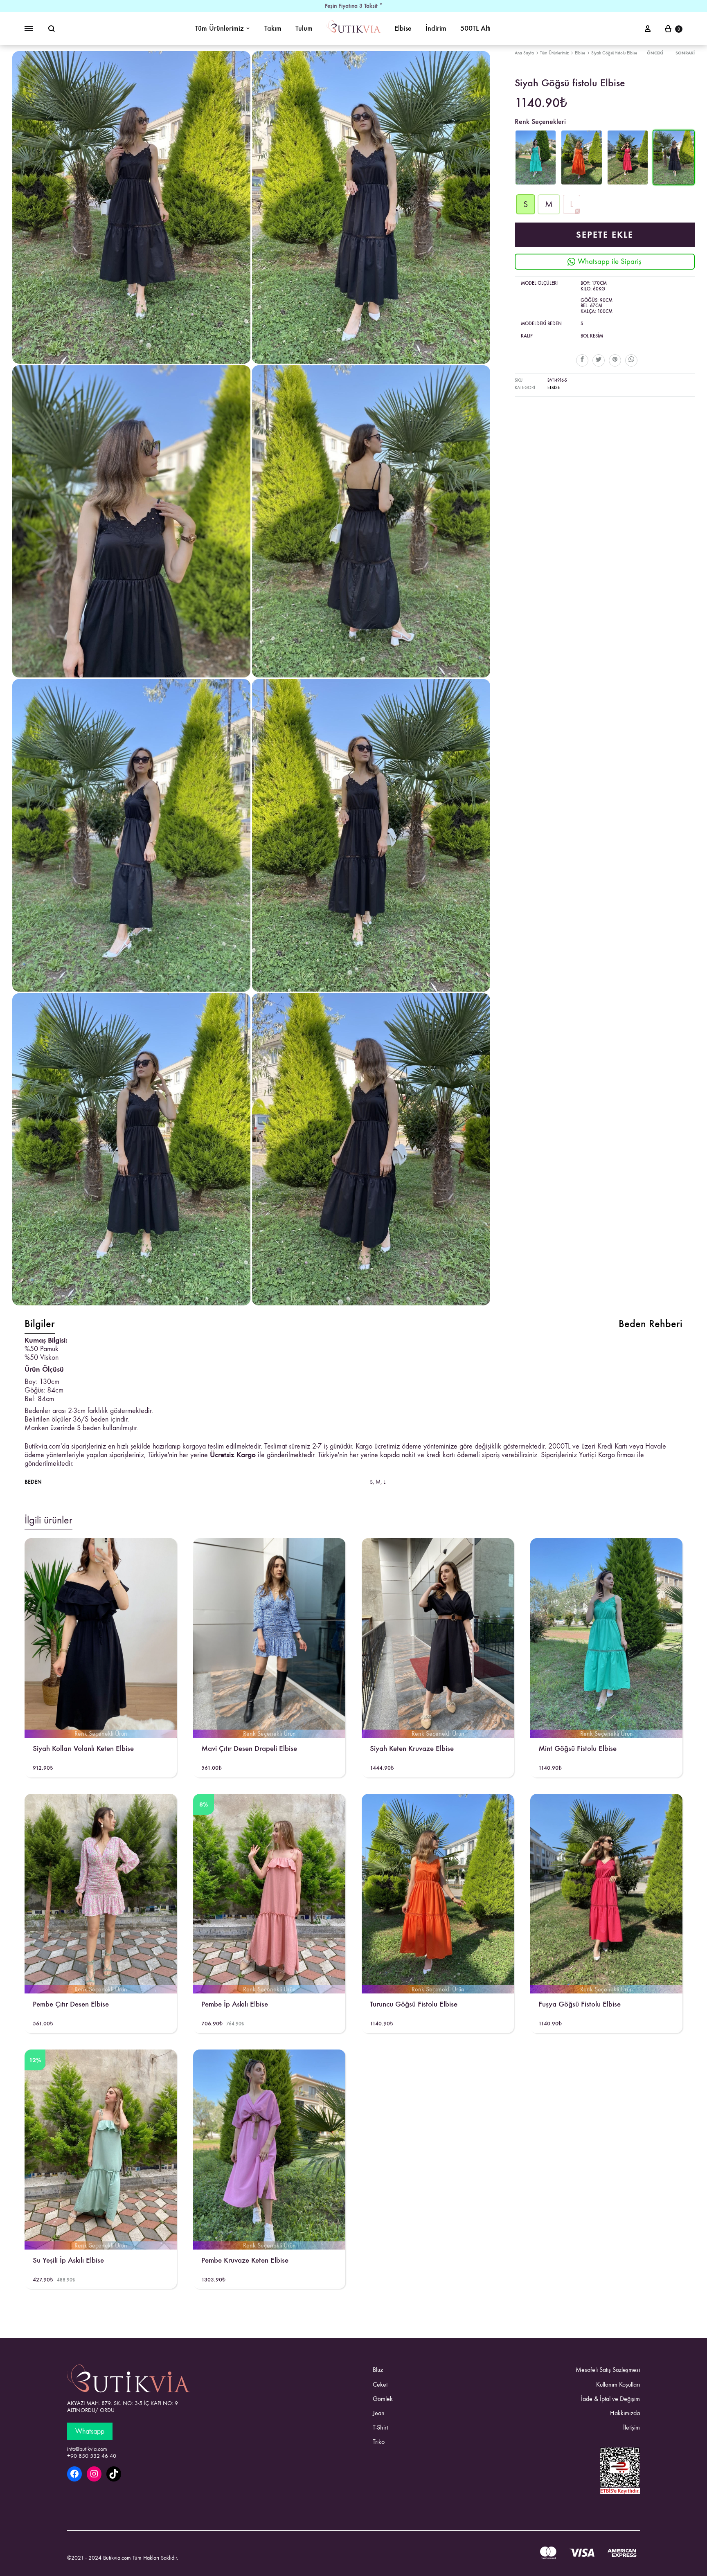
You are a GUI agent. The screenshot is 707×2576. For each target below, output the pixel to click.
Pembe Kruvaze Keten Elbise (245, 2260)
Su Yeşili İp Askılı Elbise (68, 2260)
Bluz (378, 2370)
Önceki (655, 53)
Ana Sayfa (524, 53)
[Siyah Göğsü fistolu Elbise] (674, 183)
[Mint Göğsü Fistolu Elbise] (536, 183)
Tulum (304, 28)
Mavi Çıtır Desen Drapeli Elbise (249, 1748)
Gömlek (383, 2399)
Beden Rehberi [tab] (651, 1324)
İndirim (436, 28)
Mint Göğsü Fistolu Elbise (578, 1748)
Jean (379, 2413)
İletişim (632, 2427)
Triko (379, 2442)
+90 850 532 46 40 (92, 2456)
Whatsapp (90, 2431)
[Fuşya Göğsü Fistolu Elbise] (628, 183)
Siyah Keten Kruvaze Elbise (412, 1748)
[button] (526, 204)
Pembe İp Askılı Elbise (235, 2004)
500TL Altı (475, 28)
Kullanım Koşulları (618, 2384)
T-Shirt (380, 2427)
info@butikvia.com (87, 2449)
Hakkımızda (625, 2413)
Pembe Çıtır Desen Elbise (71, 2004)
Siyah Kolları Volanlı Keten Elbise (83, 1748)
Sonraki (685, 53)
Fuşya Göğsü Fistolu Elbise (580, 2004)
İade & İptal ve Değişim (610, 2399)
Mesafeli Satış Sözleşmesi (608, 2370)
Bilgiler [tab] (40, 1324)
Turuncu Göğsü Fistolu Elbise (414, 2004)
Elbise (403, 28)
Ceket (380, 2384)
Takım (273, 28)
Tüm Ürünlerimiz (220, 28)
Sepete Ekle (605, 235)
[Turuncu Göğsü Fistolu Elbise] (582, 183)
